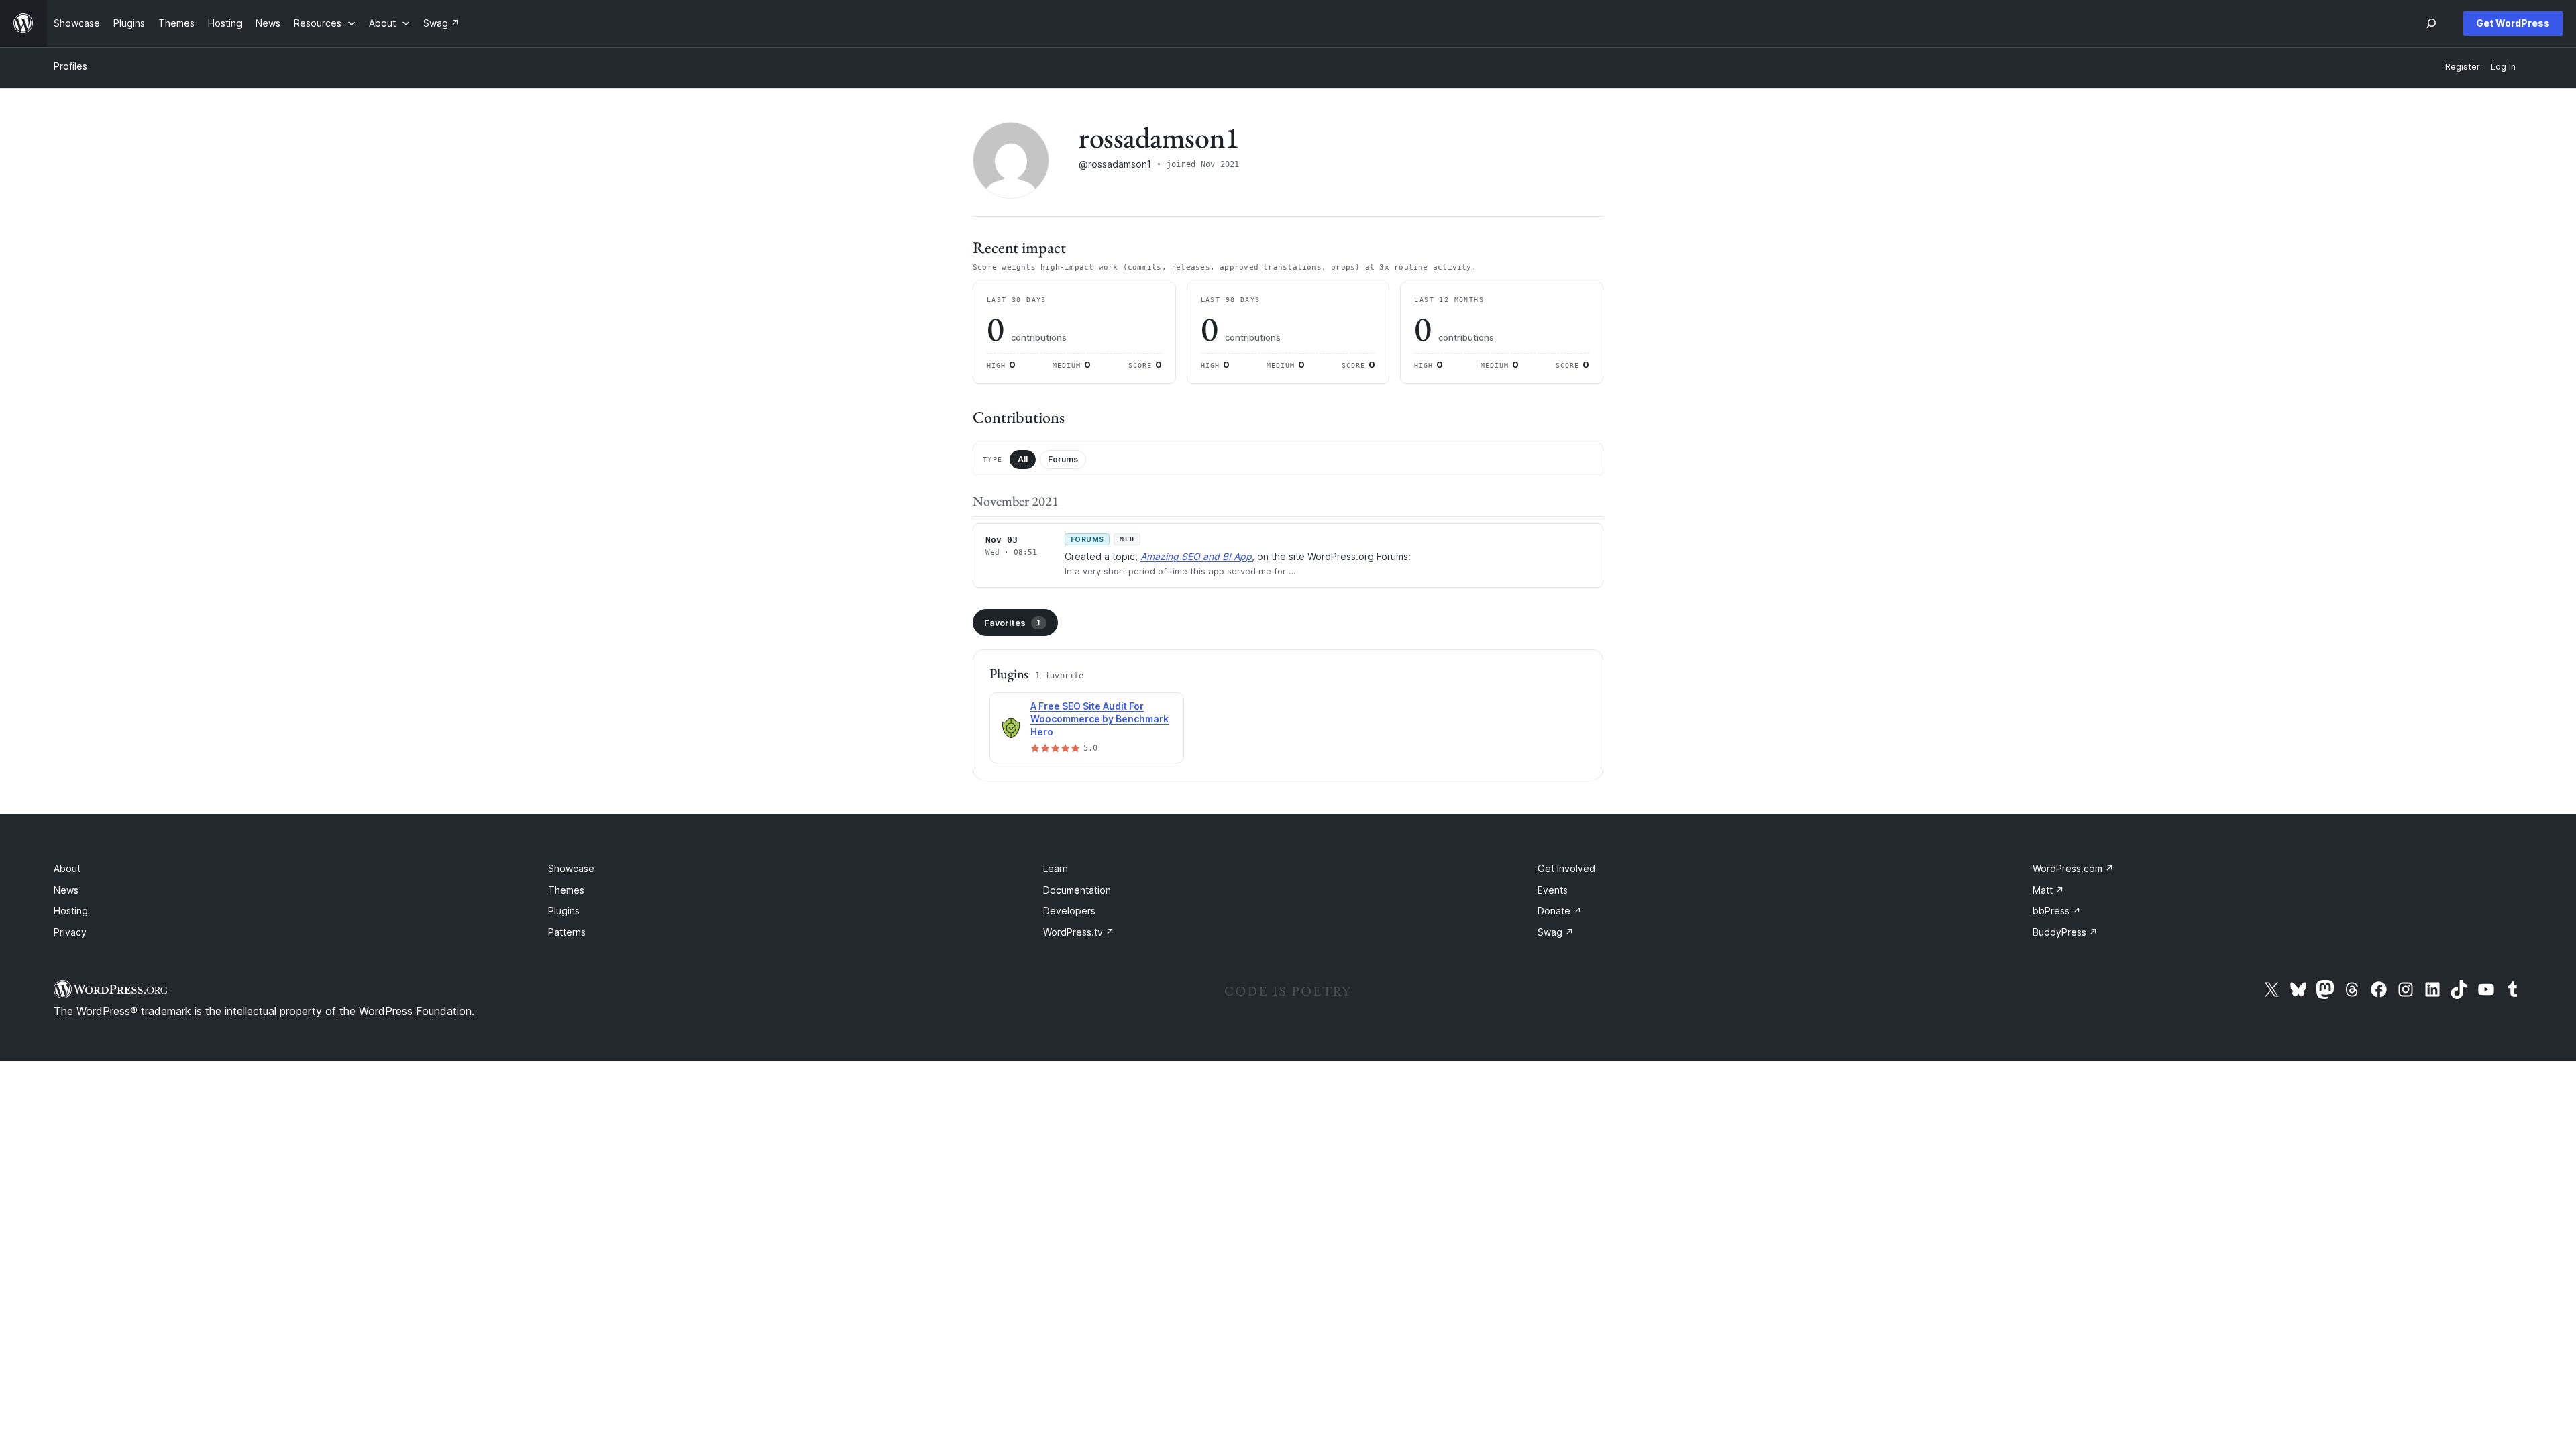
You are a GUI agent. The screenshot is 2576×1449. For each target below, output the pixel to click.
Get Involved (1566, 868)
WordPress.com (2073, 868)
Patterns (567, 932)
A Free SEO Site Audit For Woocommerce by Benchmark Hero (1099, 719)
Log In (2503, 67)
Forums (1063, 459)
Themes (566, 890)
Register (2463, 67)
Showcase (571, 868)
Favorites (1013, 623)
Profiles (70, 66)
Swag (1556, 932)
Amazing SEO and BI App (1196, 556)
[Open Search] (2431, 23)
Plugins (564, 911)
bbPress (2057, 911)
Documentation (1077, 890)
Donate (1560, 911)
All (1023, 459)
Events (1553, 890)
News (66, 890)
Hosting (71, 911)
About (67, 868)
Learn (1056, 868)
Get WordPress (2513, 23)
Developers (1069, 911)
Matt (2048, 890)
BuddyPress (2065, 932)
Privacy (70, 932)
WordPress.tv (1079, 932)
